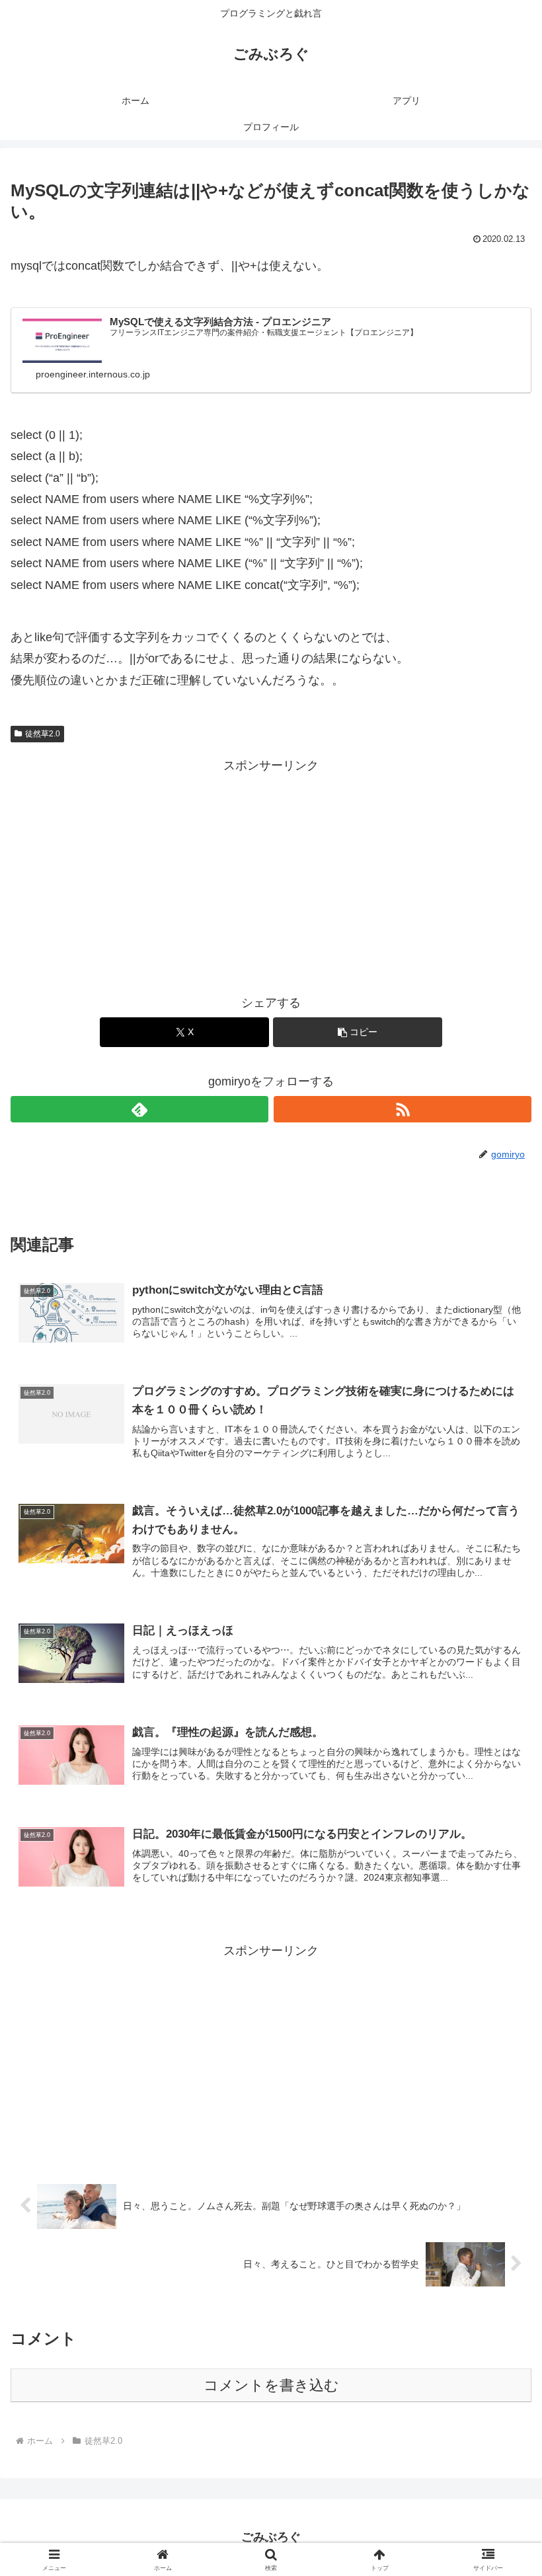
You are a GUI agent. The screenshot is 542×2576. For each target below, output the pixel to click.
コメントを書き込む (271, 2385)
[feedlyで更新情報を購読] (139, 1109)
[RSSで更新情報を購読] (403, 1109)
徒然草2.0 (43, 734)
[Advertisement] (271, 869)
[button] (358, 1032)
